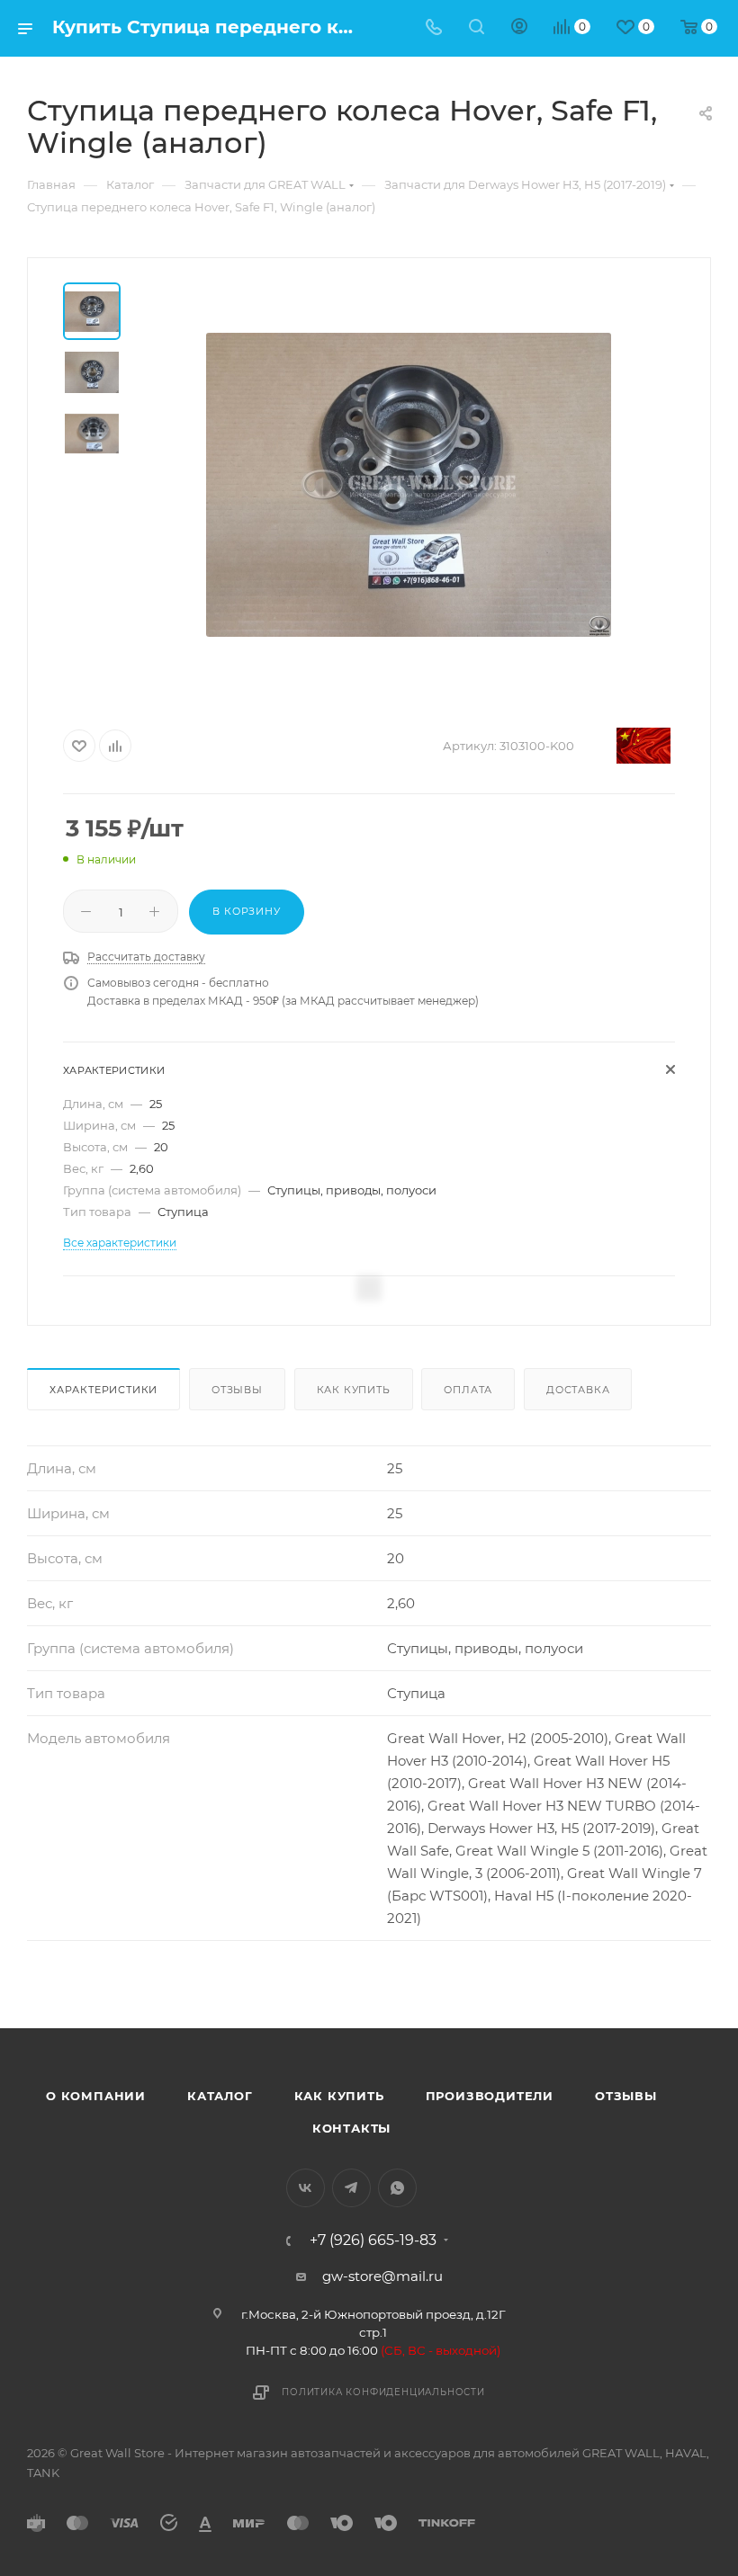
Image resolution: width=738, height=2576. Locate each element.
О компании (96, 2096)
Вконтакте (306, 2188)
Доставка (578, 1390)
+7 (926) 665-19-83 (373, 2241)
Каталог (220, 2096)
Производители (490, 2096)
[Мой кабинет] (519, 28)
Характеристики (103, 1390)
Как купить (354, 1390)
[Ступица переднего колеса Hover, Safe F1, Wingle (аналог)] (409, 485)
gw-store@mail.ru (382, 2276)
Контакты (351, 2128)
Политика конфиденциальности (383, 2392)
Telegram (351, 2188)
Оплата (468, 1390)
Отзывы (237, 1390)
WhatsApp (397, 2188)
